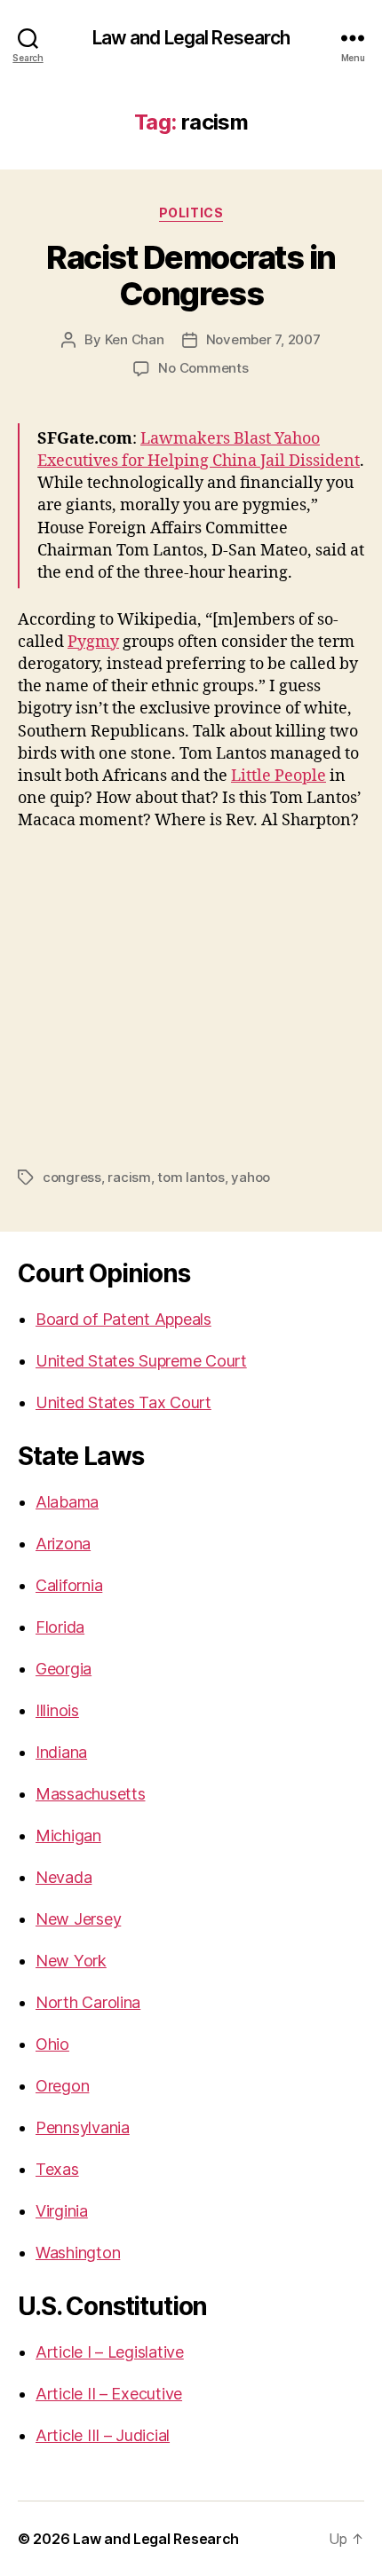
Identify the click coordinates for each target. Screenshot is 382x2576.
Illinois (57, 1710)
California (69, 1585)
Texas (57, 2169)
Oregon (62, 2086)
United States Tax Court (123, 1402)
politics (191, 213)
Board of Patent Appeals (123, 1319)
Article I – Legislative (110, 2352)
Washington (78, 2253)
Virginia (62, 2211)
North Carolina (88, 2002)
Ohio (52, 2044)
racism (129, 1177)
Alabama (67, 1502)
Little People (279, 776)
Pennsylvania (83, 2127)
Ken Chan (135, 339)
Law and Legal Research (191, 38)
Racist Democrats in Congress (191, 276)
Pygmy (93, 642)
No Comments (203, 368)
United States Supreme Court (141, 1361)
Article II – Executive (109, 2394)
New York (71, 1961)
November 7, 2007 (263, 339)
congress (72, 1177)
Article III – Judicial (103, 2435)
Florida (60, 1627)
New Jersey (78, 1919)
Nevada (64, 1877)
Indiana (61, 1752)
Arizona (63, 1544)
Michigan (68, 1835)
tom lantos (191, 1177)
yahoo (251, 1177)
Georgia (64, 1669)
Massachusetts (91, 1794)
